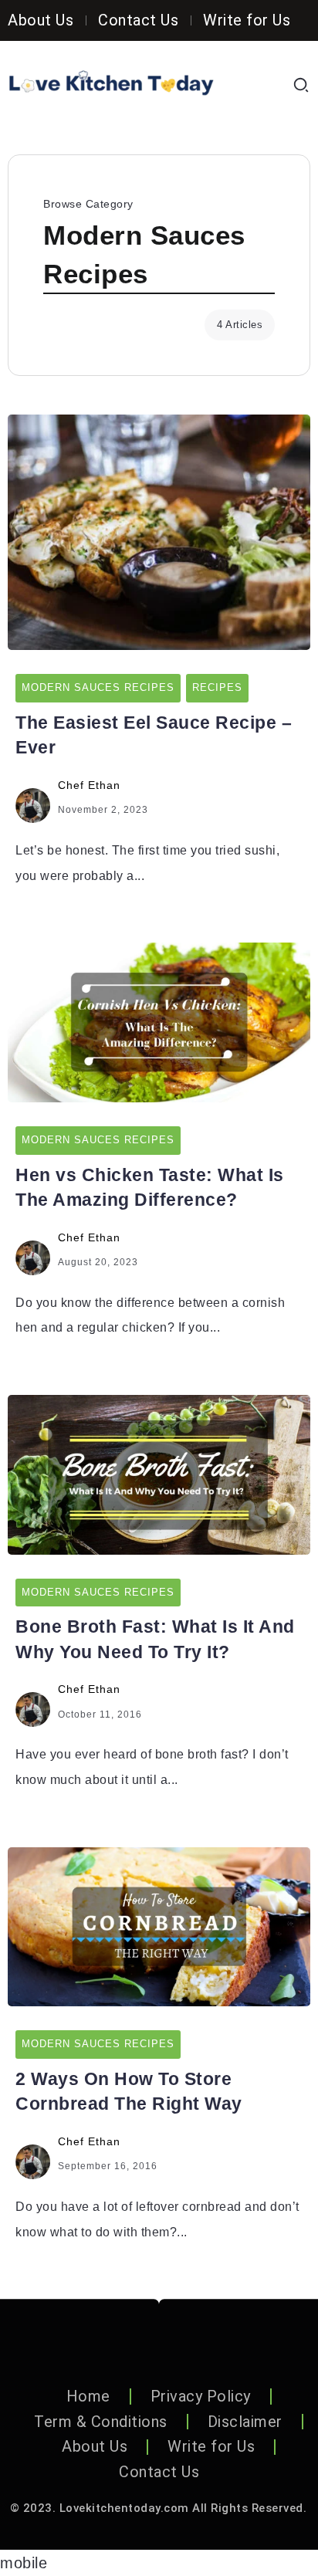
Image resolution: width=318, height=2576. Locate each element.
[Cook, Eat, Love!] (111, 84)
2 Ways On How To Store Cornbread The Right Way (129, 2091)
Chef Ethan (89, 785)
